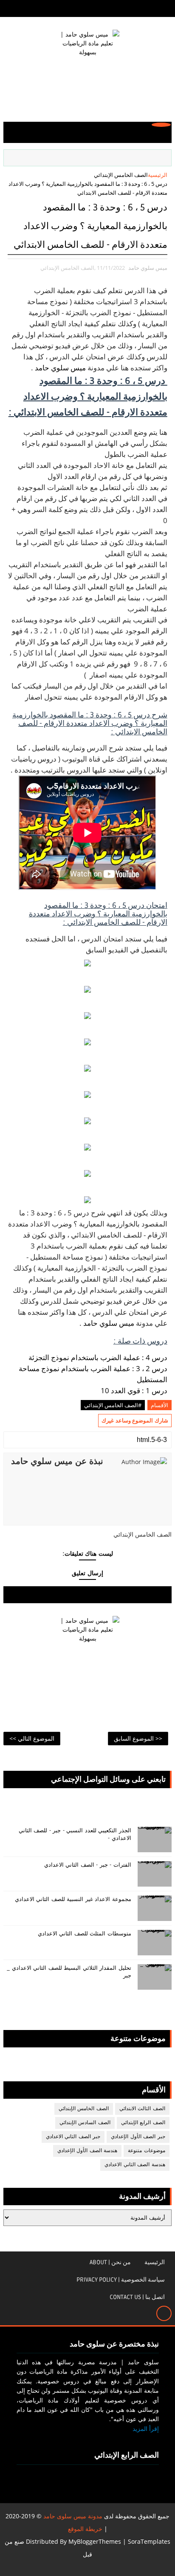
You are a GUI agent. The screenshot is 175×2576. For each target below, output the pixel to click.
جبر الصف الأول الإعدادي (138, 2137)
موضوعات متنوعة (147, 2151)
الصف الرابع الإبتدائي (143, 2123)
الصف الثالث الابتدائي (142, 2109)
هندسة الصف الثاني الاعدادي (135, 2165)
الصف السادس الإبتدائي (85, 2123)
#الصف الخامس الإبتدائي (113, 1405)
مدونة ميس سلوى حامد (73, 2516)
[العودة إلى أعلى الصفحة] (164, 2313)
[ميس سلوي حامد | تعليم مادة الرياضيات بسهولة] (87, 65)
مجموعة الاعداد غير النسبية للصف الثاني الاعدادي (73, 1899)
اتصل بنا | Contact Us (137, 2297)
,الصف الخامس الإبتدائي (68, 268)
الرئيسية (158, 175)
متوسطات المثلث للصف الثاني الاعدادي (85, 1934)
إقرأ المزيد (146, 2429)
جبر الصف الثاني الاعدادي (73, 2137)
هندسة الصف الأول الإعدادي (87, 2151)
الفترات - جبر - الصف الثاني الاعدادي (88, 1865)
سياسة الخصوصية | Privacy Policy (121, 2280)
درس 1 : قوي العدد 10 (134, 1390)
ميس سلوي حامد (60, 368)
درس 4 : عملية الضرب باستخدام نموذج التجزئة (98, 1357)
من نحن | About (110, 2262)
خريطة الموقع (85, 2529)
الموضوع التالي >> (32, 1738)
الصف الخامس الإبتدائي (121, 175)
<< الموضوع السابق (138, 1738)
